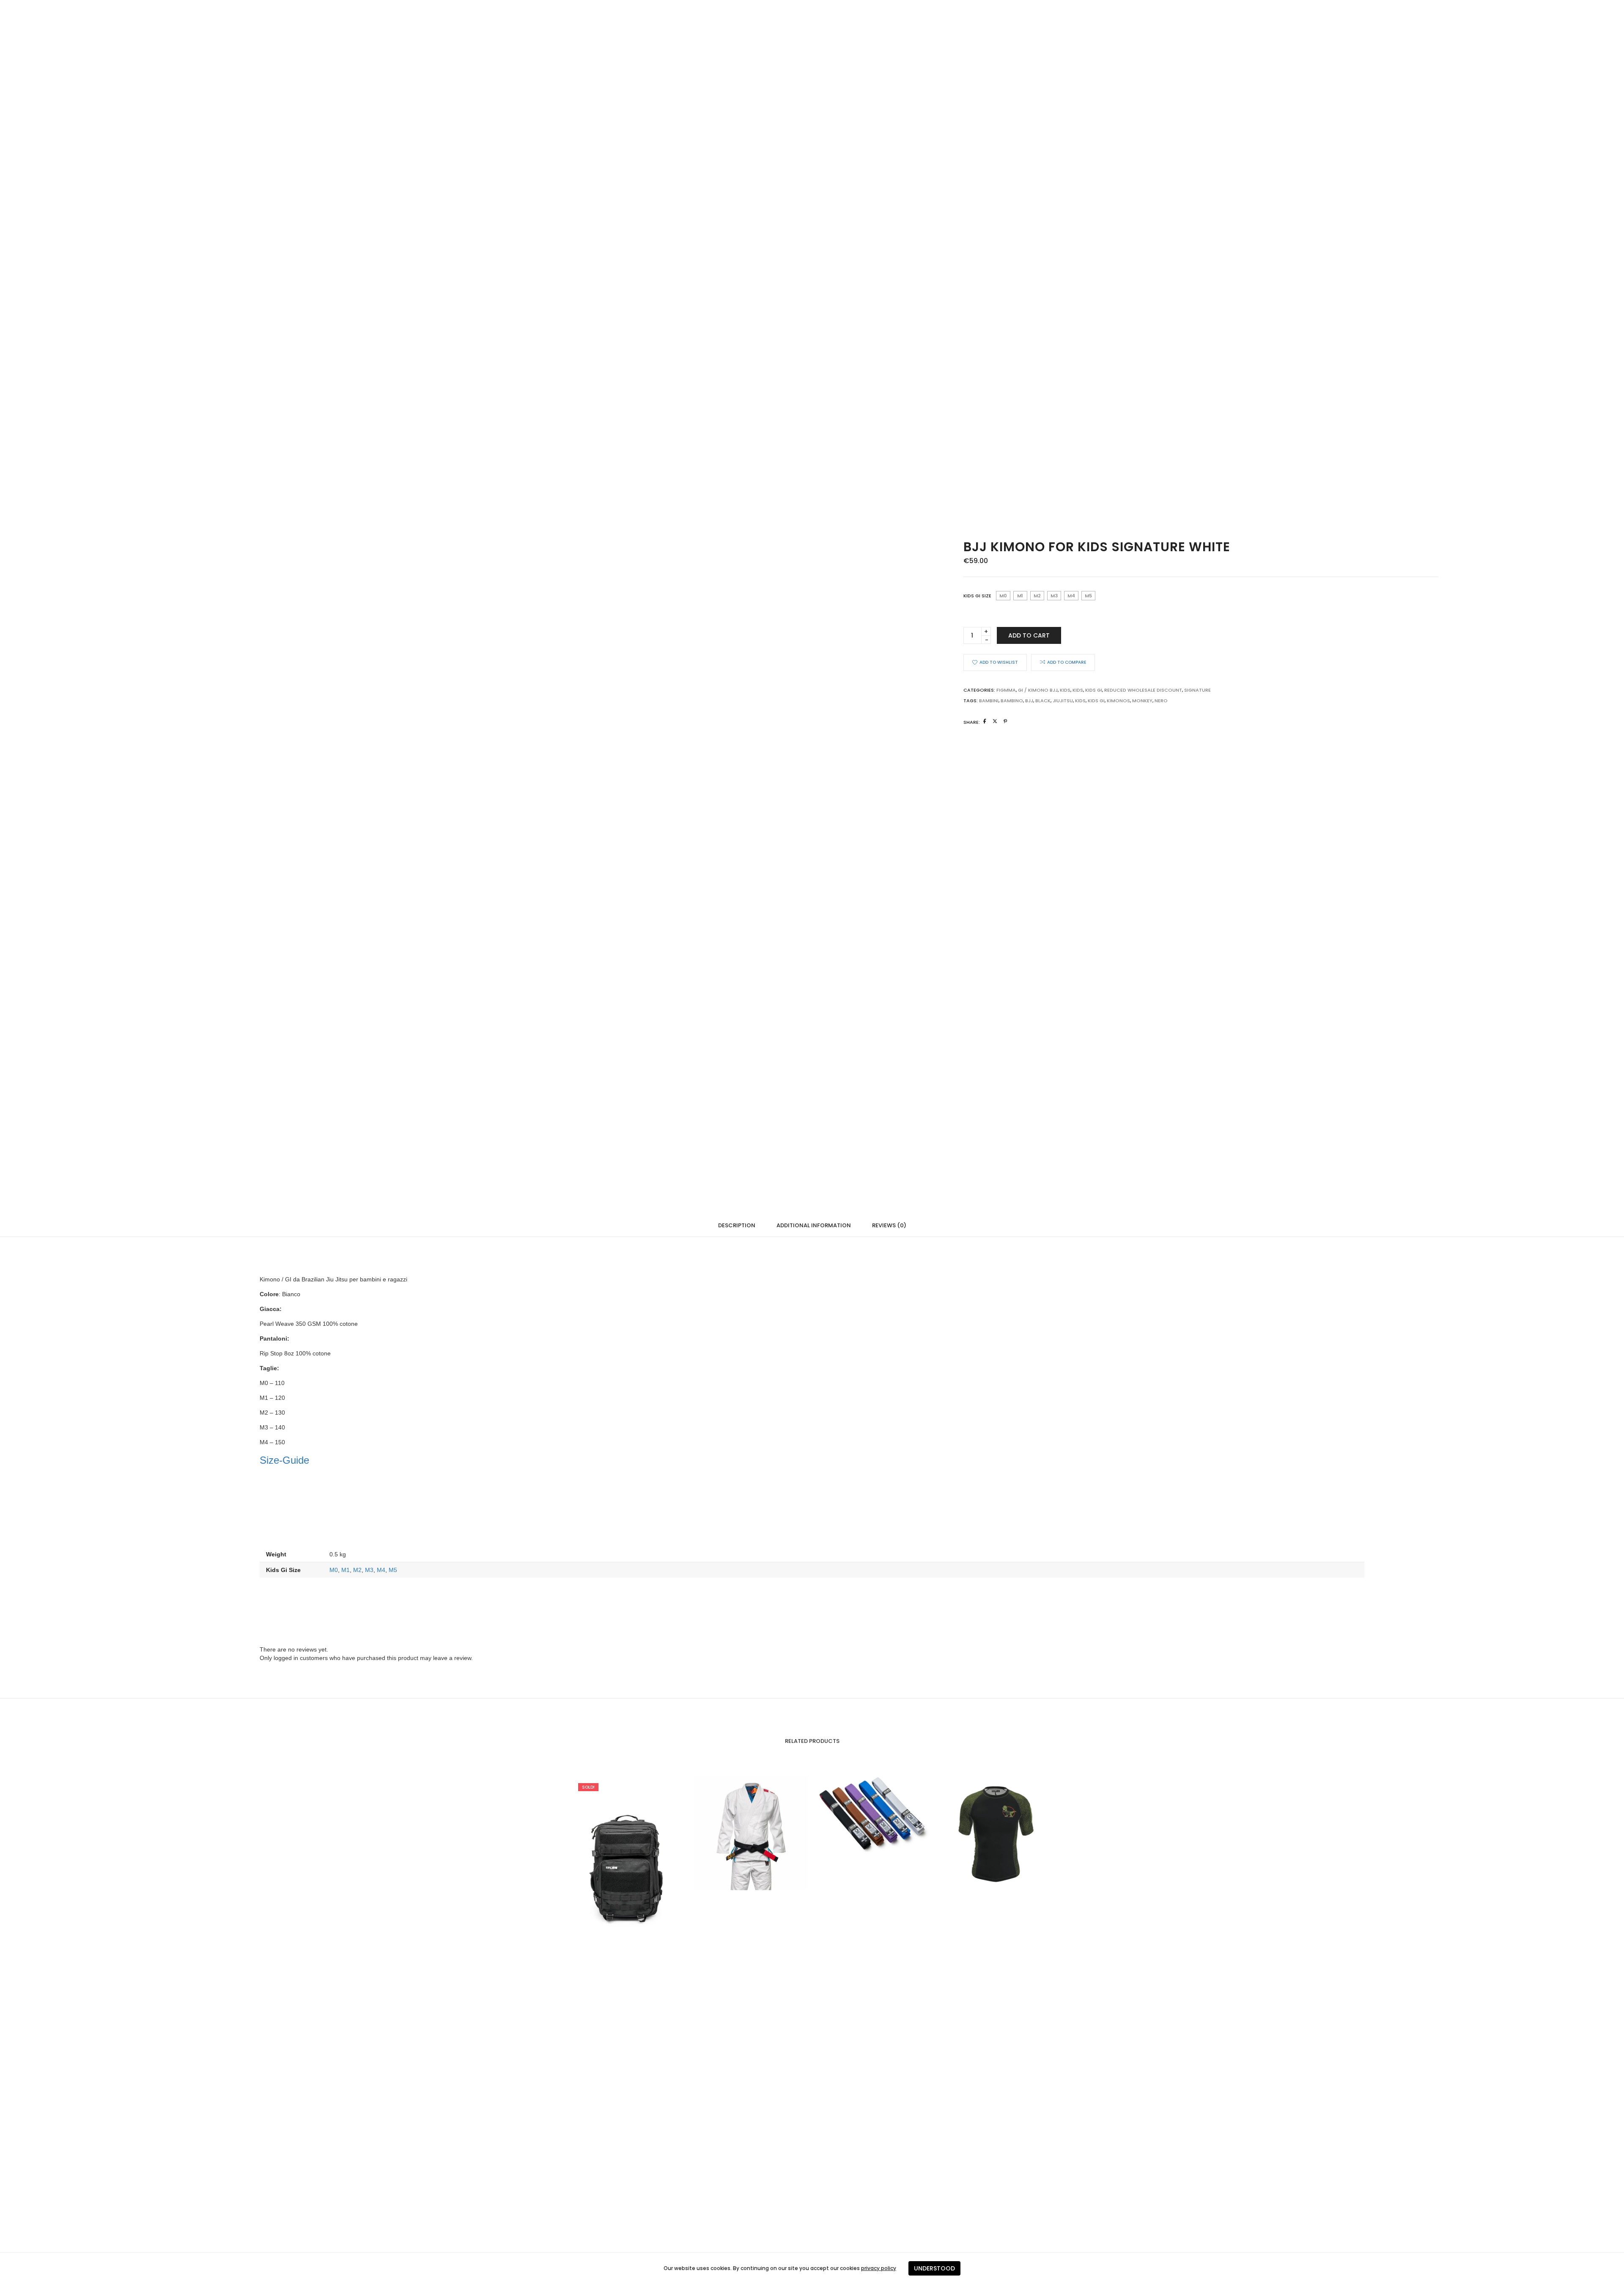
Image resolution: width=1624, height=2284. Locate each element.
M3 (369, 1570)
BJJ (1029, 701)
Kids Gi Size (977, 596)
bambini (989, 701)
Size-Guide (284, 1460)
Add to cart (1029, 635)
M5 (393, 1570)
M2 (357, 1570)
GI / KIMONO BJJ (1038, 690)
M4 (381, 1570)
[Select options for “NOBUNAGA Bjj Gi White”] (734, 1833)
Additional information (814, 1225)
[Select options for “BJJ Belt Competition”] (856, 1814)
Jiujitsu (1063, 701)
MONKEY (1142, 701)
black (1043, 701)
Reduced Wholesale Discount (1143, 690)
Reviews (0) (889, 1225)
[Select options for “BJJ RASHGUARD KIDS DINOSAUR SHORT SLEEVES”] (979, 1833)
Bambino (1012, 701)
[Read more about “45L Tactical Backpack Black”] (611, 1861)
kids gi (1094, 690)
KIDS (1078, 690)
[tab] (737, 1225)
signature (1197, 690)
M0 (334, 1570)
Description (737, 1225)
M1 (346, 1570)
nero (1161, 701)
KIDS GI (1096, 701)
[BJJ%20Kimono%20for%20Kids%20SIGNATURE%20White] (985, 721)
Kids (1065, 690)
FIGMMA (1006, 690)
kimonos (1118, 701)
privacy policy (879, 2268)
